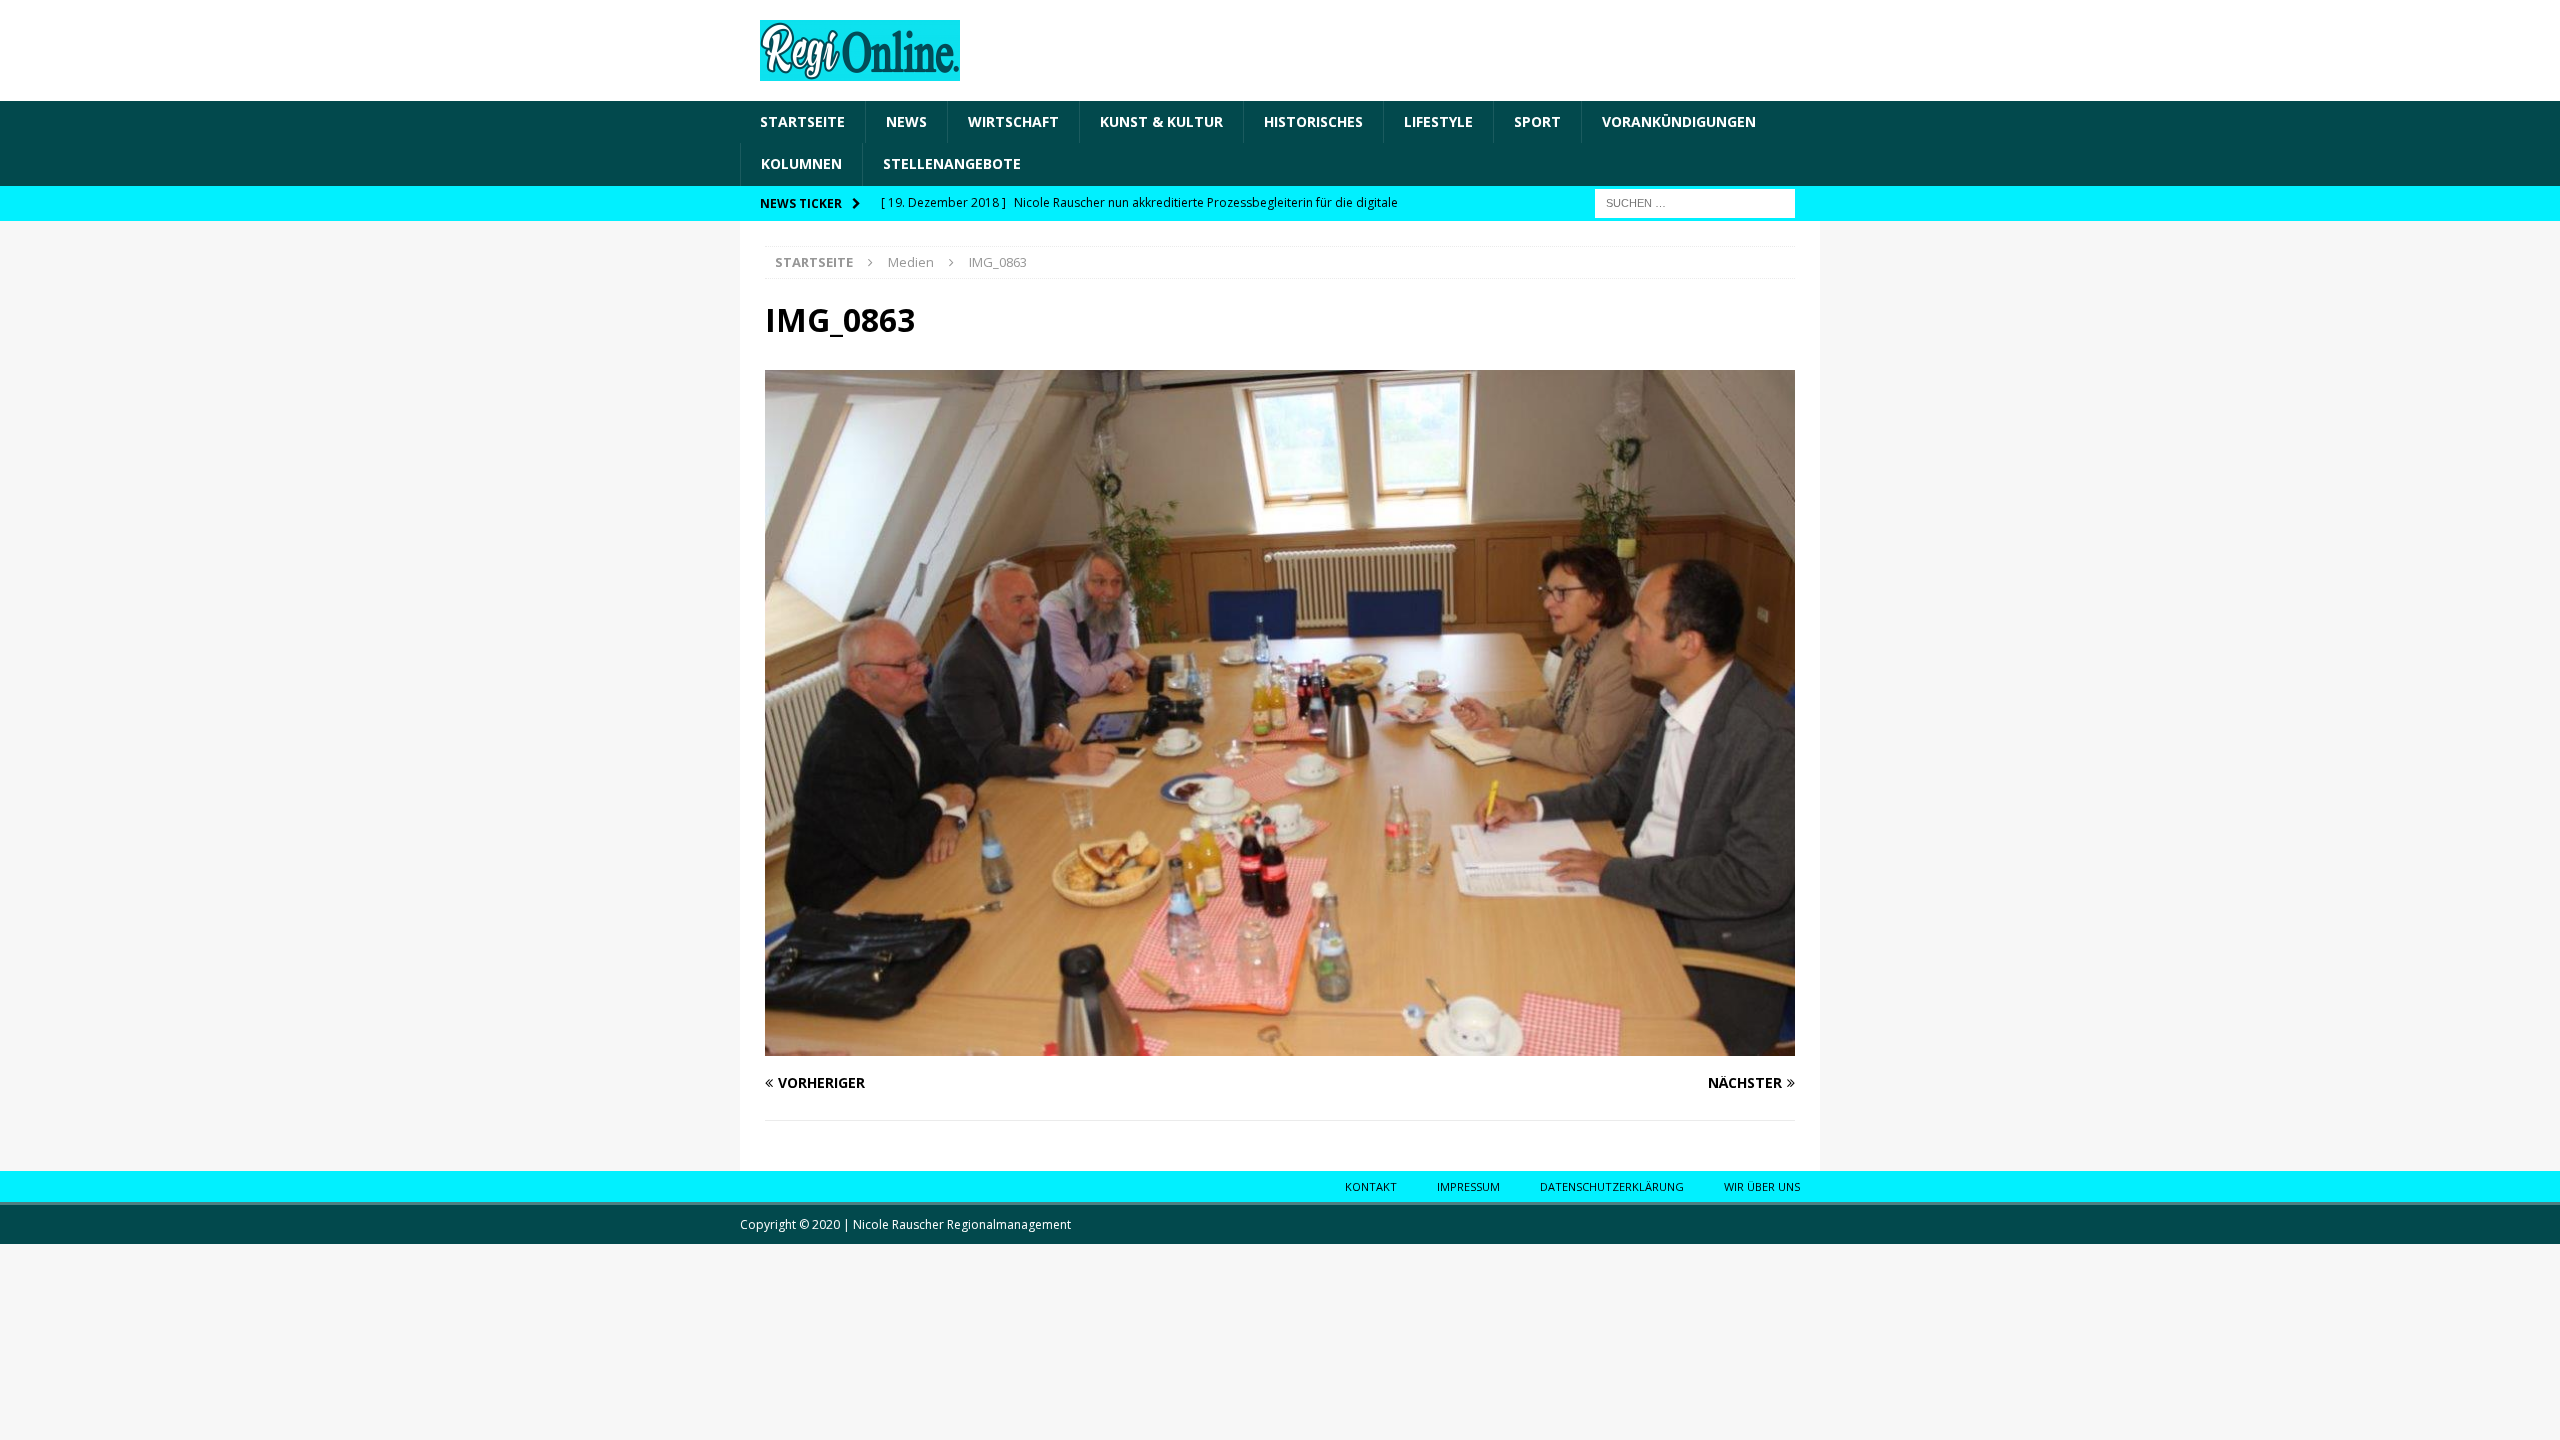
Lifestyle (1438, 121)
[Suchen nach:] (1695, 201)
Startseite (802, 121)
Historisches (1313, 121)
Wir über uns (1762, 1186)
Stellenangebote (952, 163)
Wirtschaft (1013, 121)
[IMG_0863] (1280, 1044)
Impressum (1468, 1186)
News (906, 121)
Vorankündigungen (1679, 121)
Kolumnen (801, 163)
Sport (1537, 121)
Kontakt (1371, 1186)
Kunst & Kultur (1161, 121)
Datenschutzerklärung (1612, 1186)
